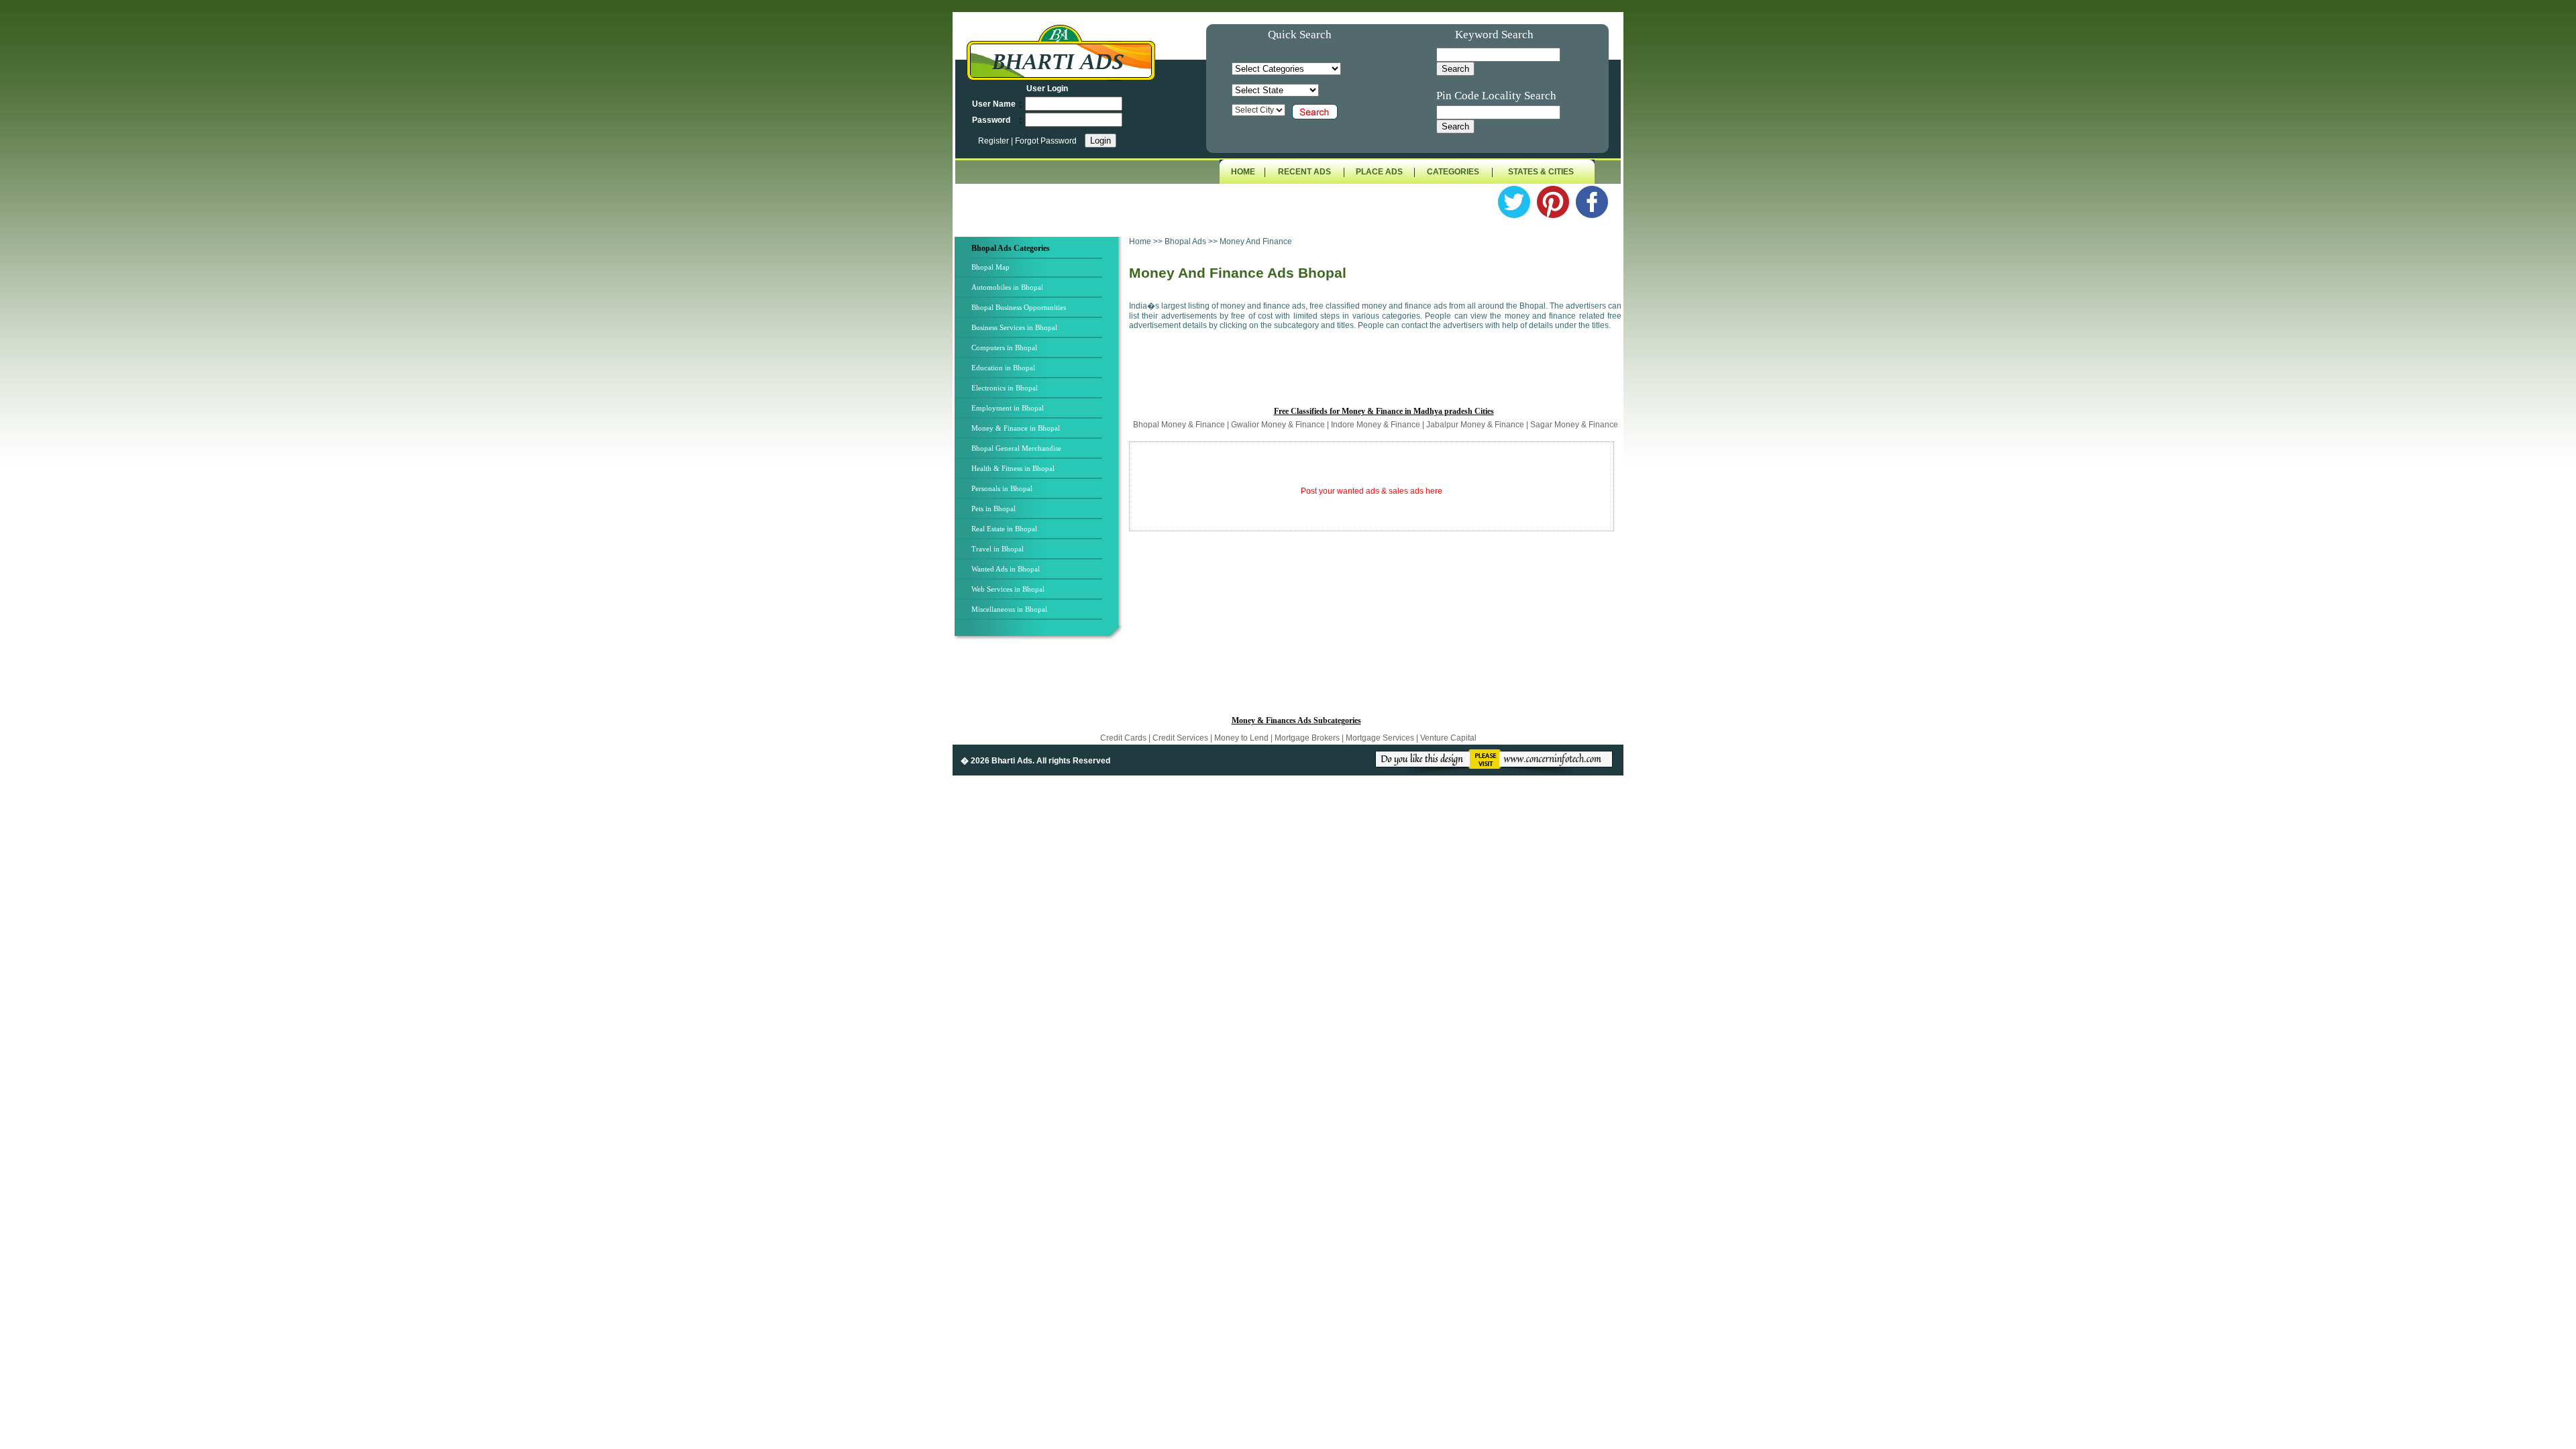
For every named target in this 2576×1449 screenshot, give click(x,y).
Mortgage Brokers (1307, 738)
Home (1140, 241)
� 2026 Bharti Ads (997, 761)
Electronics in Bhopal (1005, 388)
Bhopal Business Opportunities (1019, 307)
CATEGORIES (1453, 172)
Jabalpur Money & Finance (1475, 425)
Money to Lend (1242, 738)
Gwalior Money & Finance (1278, 425)
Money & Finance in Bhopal (1016, 428)
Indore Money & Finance (1376, 425)
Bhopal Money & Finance (1179, 425)
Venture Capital (1448, 738)
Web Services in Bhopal (1008, 589)
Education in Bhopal (1003, 368)
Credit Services (1180, 738)
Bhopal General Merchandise (1016, 448)
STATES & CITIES (1541, 172)
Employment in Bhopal (1008, 408)
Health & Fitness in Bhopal (1013, 468)
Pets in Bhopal (994, 508)
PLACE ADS (1379, 172)
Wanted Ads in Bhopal (1006, 569)
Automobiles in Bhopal (1007, 287)
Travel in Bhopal (998, 549)
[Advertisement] (1375, 374)
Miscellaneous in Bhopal (1009, 609)
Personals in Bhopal (1002, 488)
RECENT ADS (1304, 172)
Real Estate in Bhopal (1004, 529)
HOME (1243, 172)
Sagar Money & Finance (1574, 425)
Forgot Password (1046, 141)
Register (995, 141)
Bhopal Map (990, 267)
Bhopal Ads (1186, 241)
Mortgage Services (1380, 738)
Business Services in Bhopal (1014, 327)
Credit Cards (1124, 738)
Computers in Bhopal (1004, 347)
